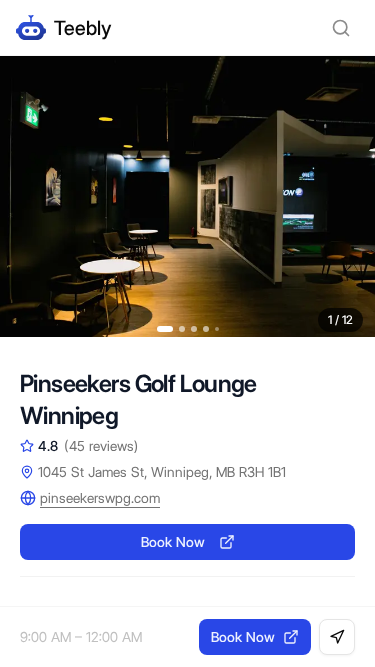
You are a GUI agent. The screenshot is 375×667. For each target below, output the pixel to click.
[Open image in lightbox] (187, 196)
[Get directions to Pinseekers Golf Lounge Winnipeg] (337, 637)
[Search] (341, 28)
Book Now (173, 542)
